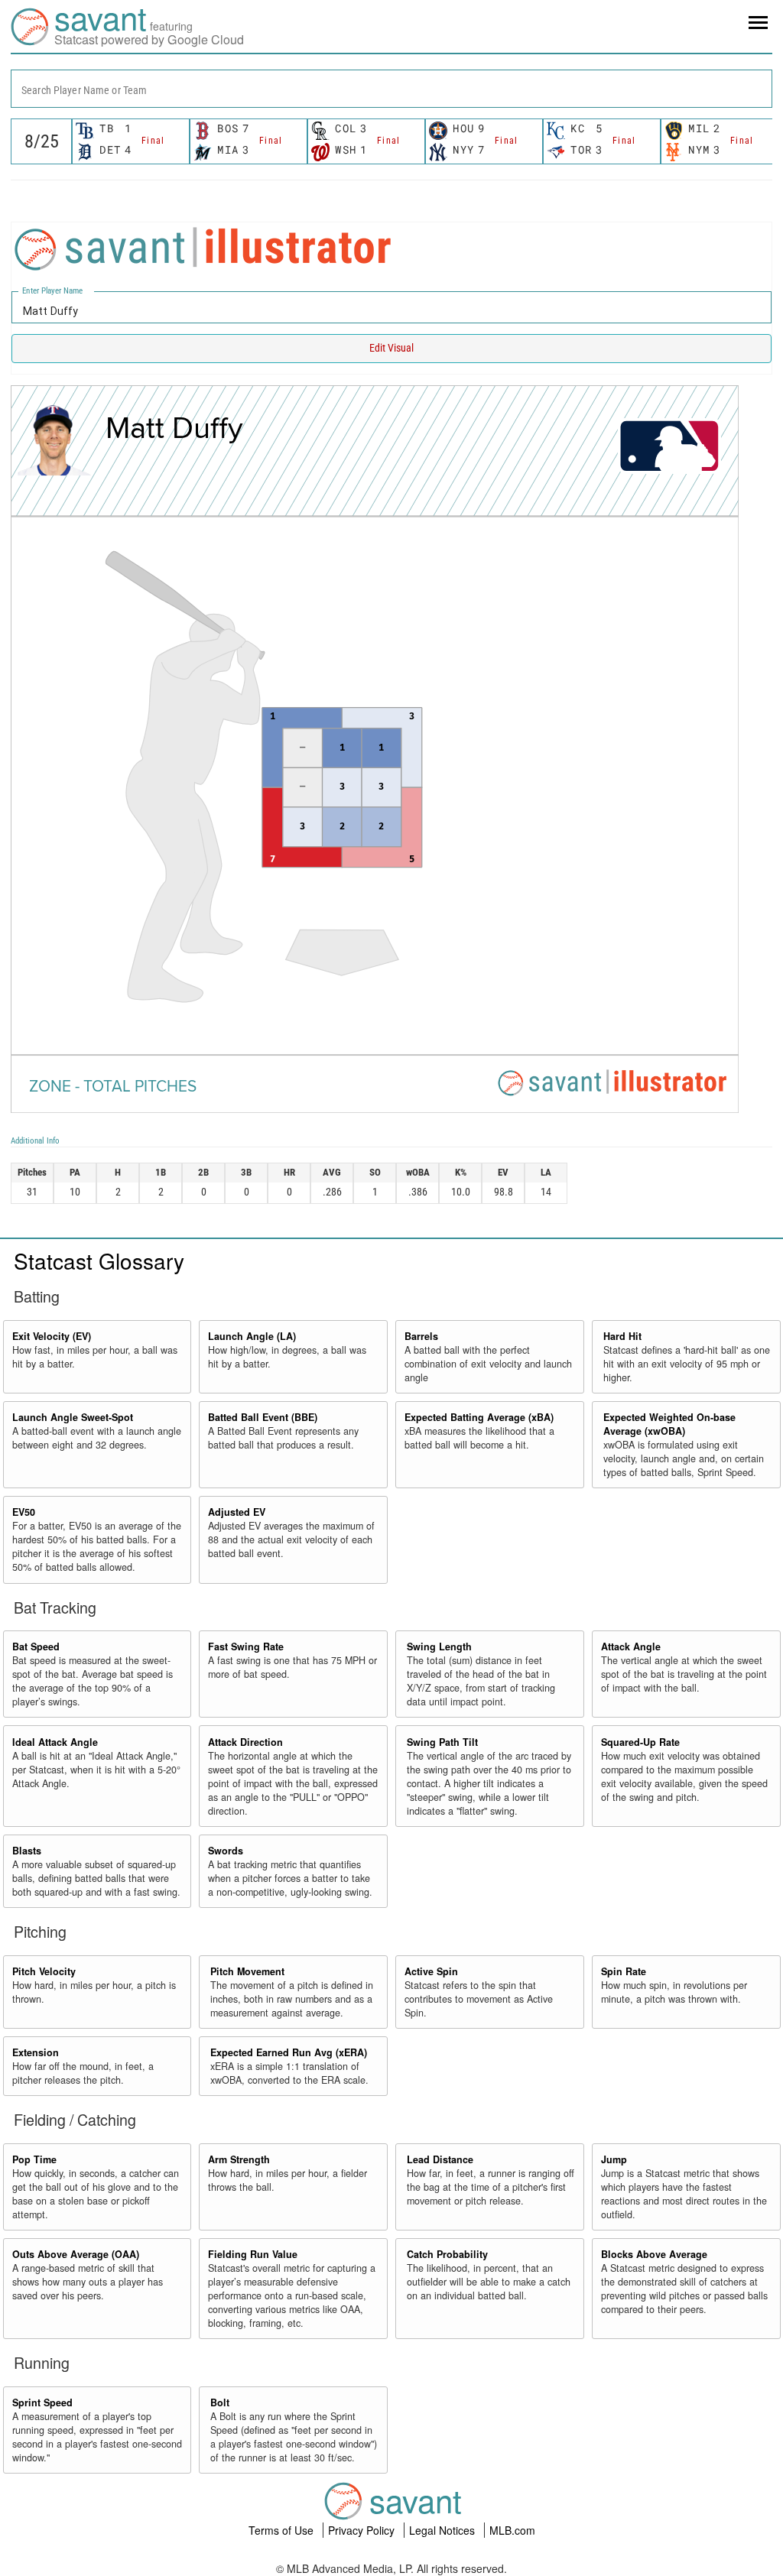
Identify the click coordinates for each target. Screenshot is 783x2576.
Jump (614, 2159)
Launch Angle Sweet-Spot (73, 1417)
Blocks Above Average (654, 2254)
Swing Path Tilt (442, 1742)
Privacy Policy (363, 2530)
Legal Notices (443, 2530)
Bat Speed (36, 1646)
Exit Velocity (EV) (52, 1336)
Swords (226, 1851)
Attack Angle (631, 1646)
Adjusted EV (237, 1512)
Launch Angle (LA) (252, 1336)
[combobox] (391, 89)
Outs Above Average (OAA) (76, 2254)
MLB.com (512, 2530)
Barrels (421, 1336)
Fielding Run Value (253, 2254)
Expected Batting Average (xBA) (479, 1417)
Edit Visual (391, 348)
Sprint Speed (42, 2402)
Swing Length (439, 1646)
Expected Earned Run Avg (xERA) (289, 2052)
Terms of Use (283, 2530)
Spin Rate (624, 1971)
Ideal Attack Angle (55, 1742)
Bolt (220, 2402)
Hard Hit (622, 1336)
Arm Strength (239, 2159)
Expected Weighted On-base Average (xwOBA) (669, 1424)
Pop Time (34, 2159)
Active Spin (431, 1971)
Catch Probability (447, 2254)
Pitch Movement (247, 1971)
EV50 (24, 1512)
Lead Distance (440, 2159)
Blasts (27, 1851)
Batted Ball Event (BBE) (263, 1417)
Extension (36, 2052)
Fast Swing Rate (246, 1646)
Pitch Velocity (44, 1971)
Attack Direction (245, 1742)
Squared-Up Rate (640, 1742)
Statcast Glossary (99, 1260)
